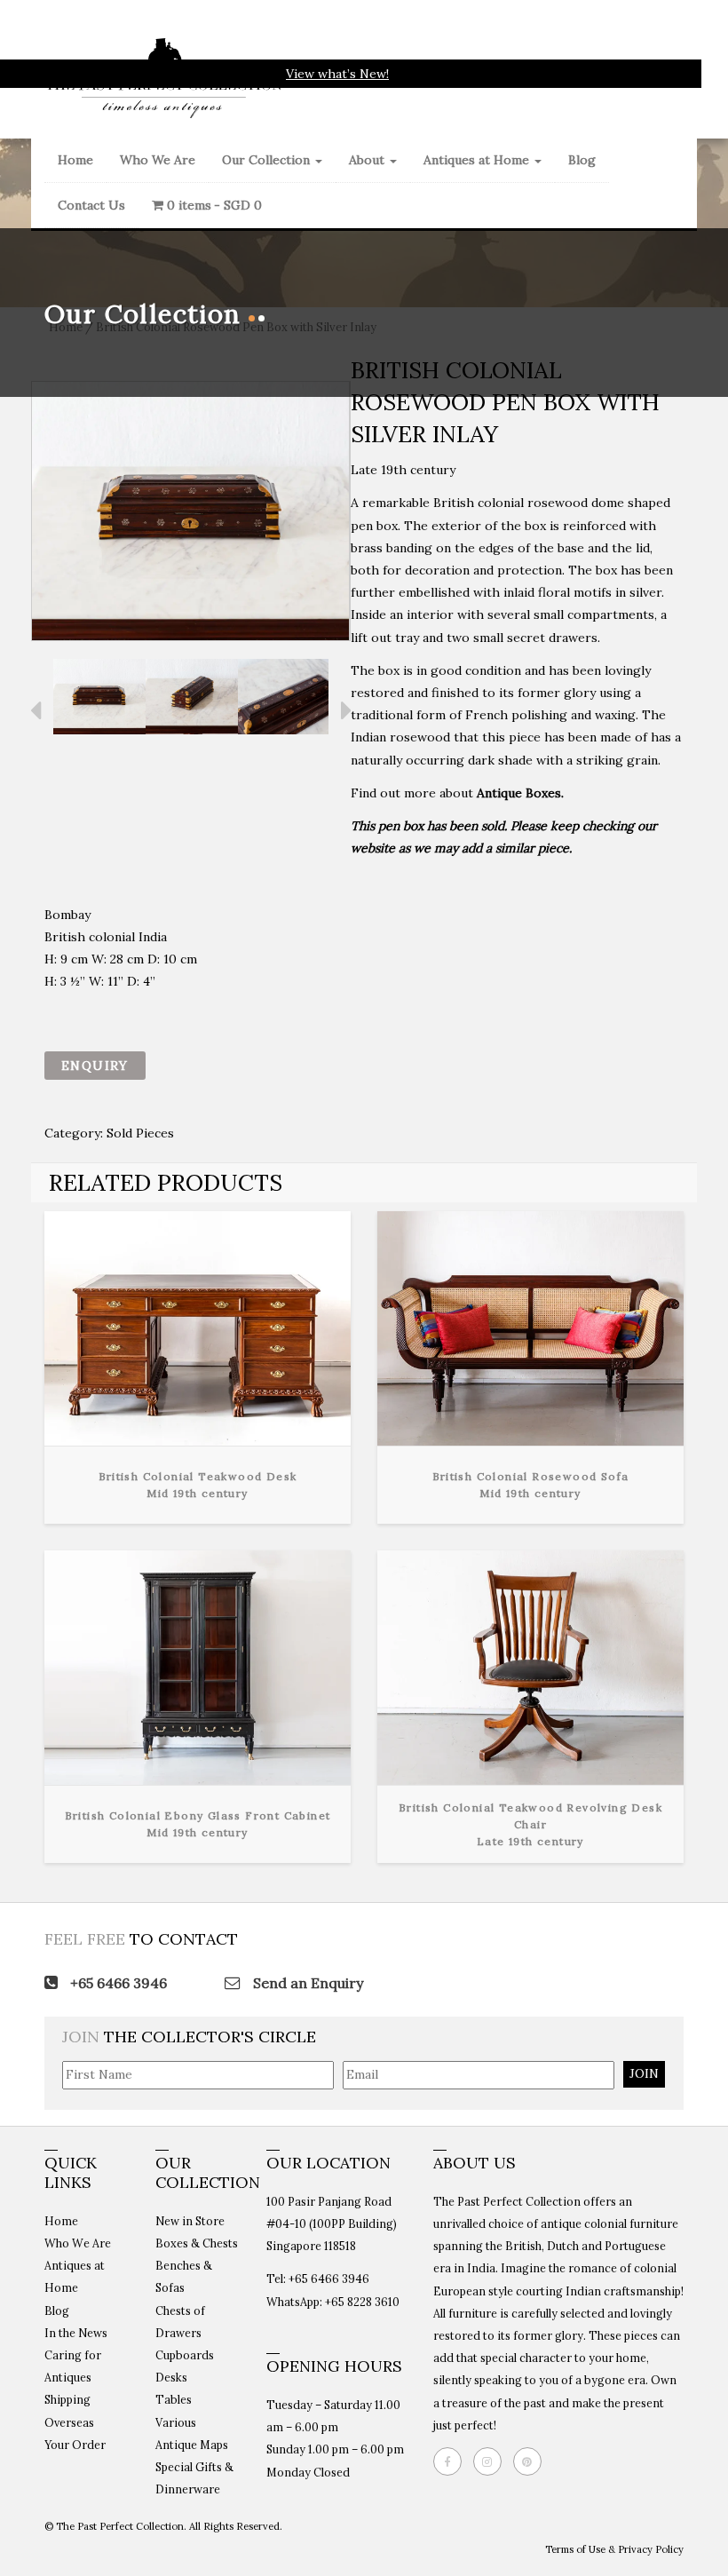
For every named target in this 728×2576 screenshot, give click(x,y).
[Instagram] (492, 2461)
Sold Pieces (140, 1133)
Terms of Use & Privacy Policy (614, 2549)
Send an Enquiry (306, 1983)
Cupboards (185, 2355)
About (368, 160)
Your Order (75, 2445)
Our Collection (268, 160)
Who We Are (158, 160)
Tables (174, 2399)
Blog (582, 160)
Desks (171, 2377)
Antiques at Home (478, 160)
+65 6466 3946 (117, 1983)
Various (176, 2422)
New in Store (190, 2221)
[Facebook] (452, 2461)
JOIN (644, 2073)
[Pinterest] (532, 2461)
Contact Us (91, 205)
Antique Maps (192, 2445)
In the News (76, 2333)
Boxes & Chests (197, 2243)
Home (75, 160)
